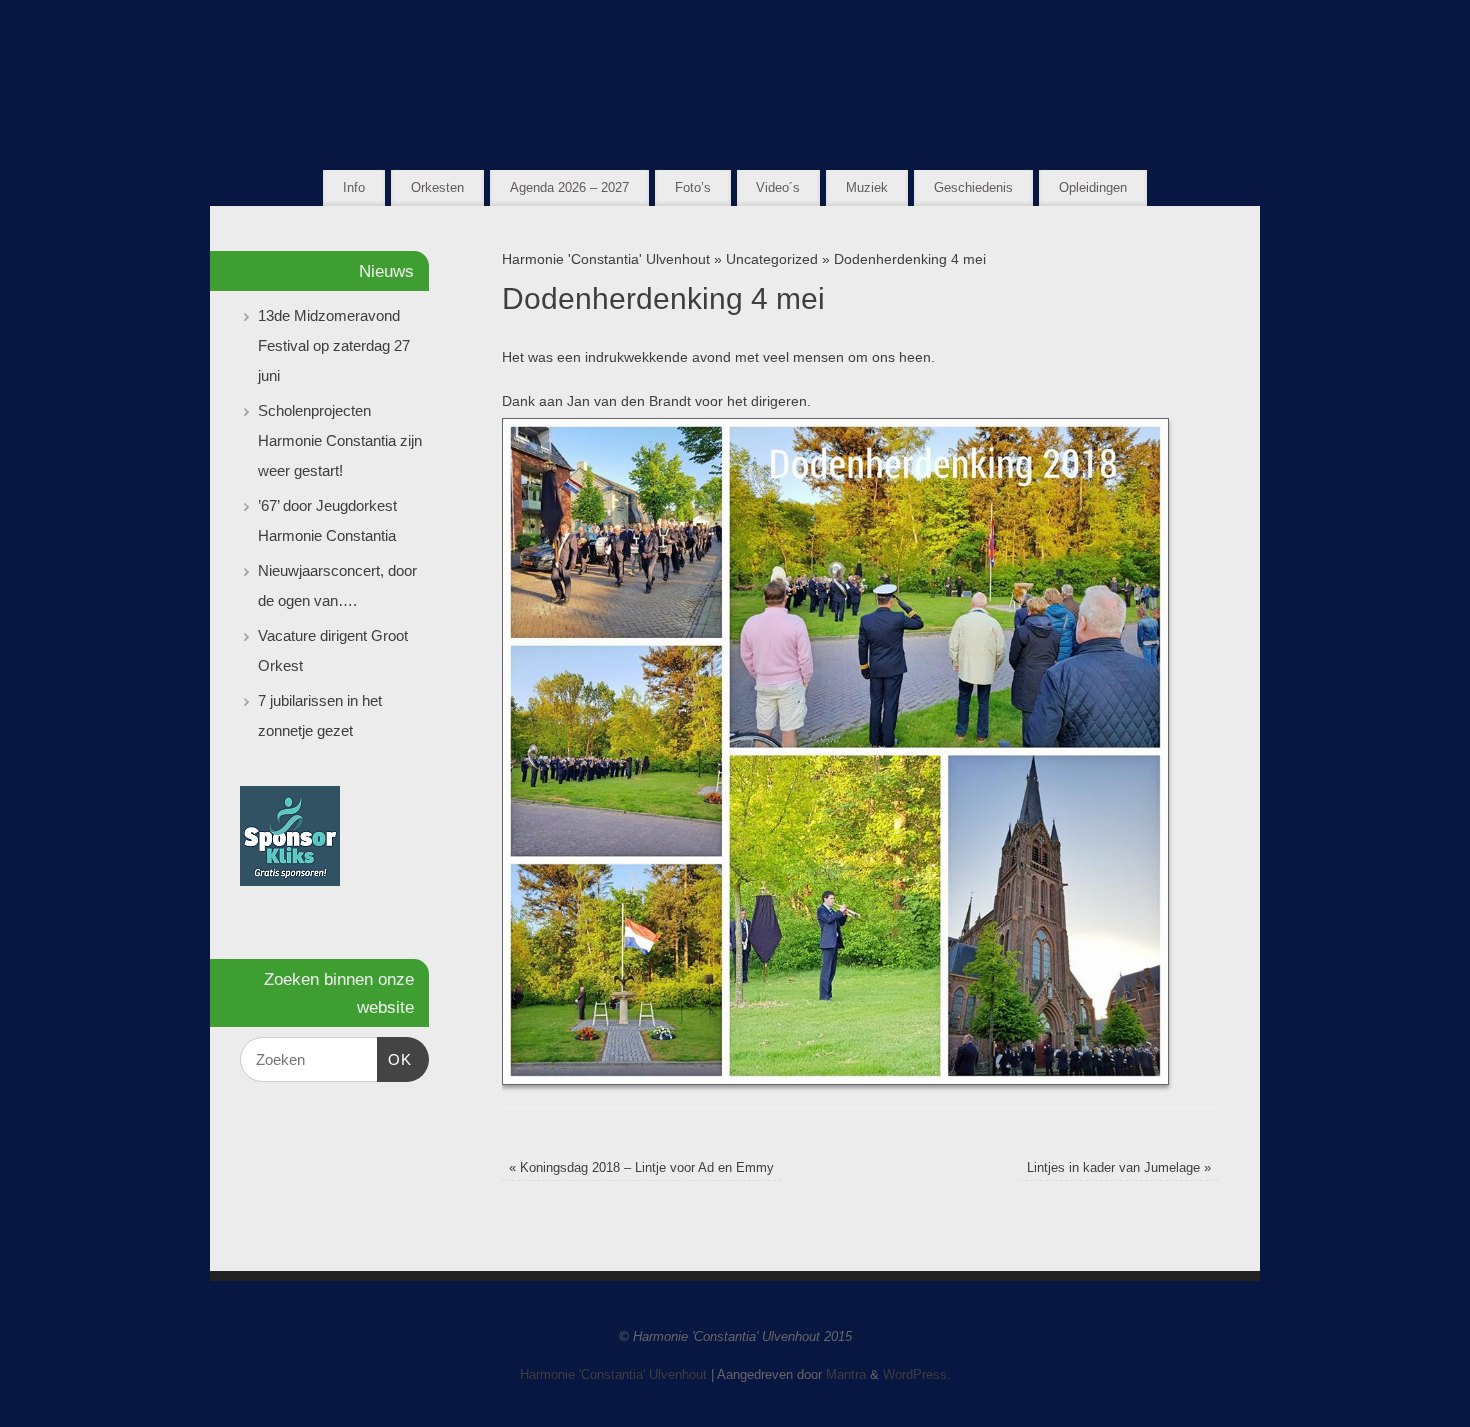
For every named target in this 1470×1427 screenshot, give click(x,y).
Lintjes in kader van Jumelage (1119, 1168)
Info (354, 187)
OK (395, 1059)
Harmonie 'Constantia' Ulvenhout (606, 259)
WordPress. (917, 1375)
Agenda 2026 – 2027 (569, 187)
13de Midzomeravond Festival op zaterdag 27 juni (334, 345)
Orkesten (437, 187)
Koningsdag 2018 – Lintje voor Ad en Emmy (641, 1168)
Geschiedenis (973, 187)
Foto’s (693, 187)
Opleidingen (1093, 187)
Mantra (846, 1375)
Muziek (867, 187)
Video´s (778, 187)
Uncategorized (772, 259)
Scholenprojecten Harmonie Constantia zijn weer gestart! (340, 440)
